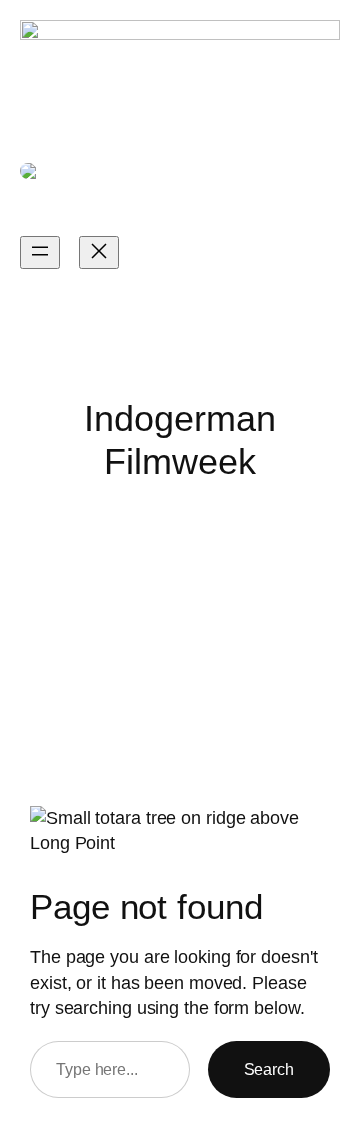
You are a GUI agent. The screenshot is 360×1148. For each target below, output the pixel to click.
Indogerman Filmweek (99, 207)
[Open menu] (40, 252)
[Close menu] (99, 252)
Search (269, 1069)
